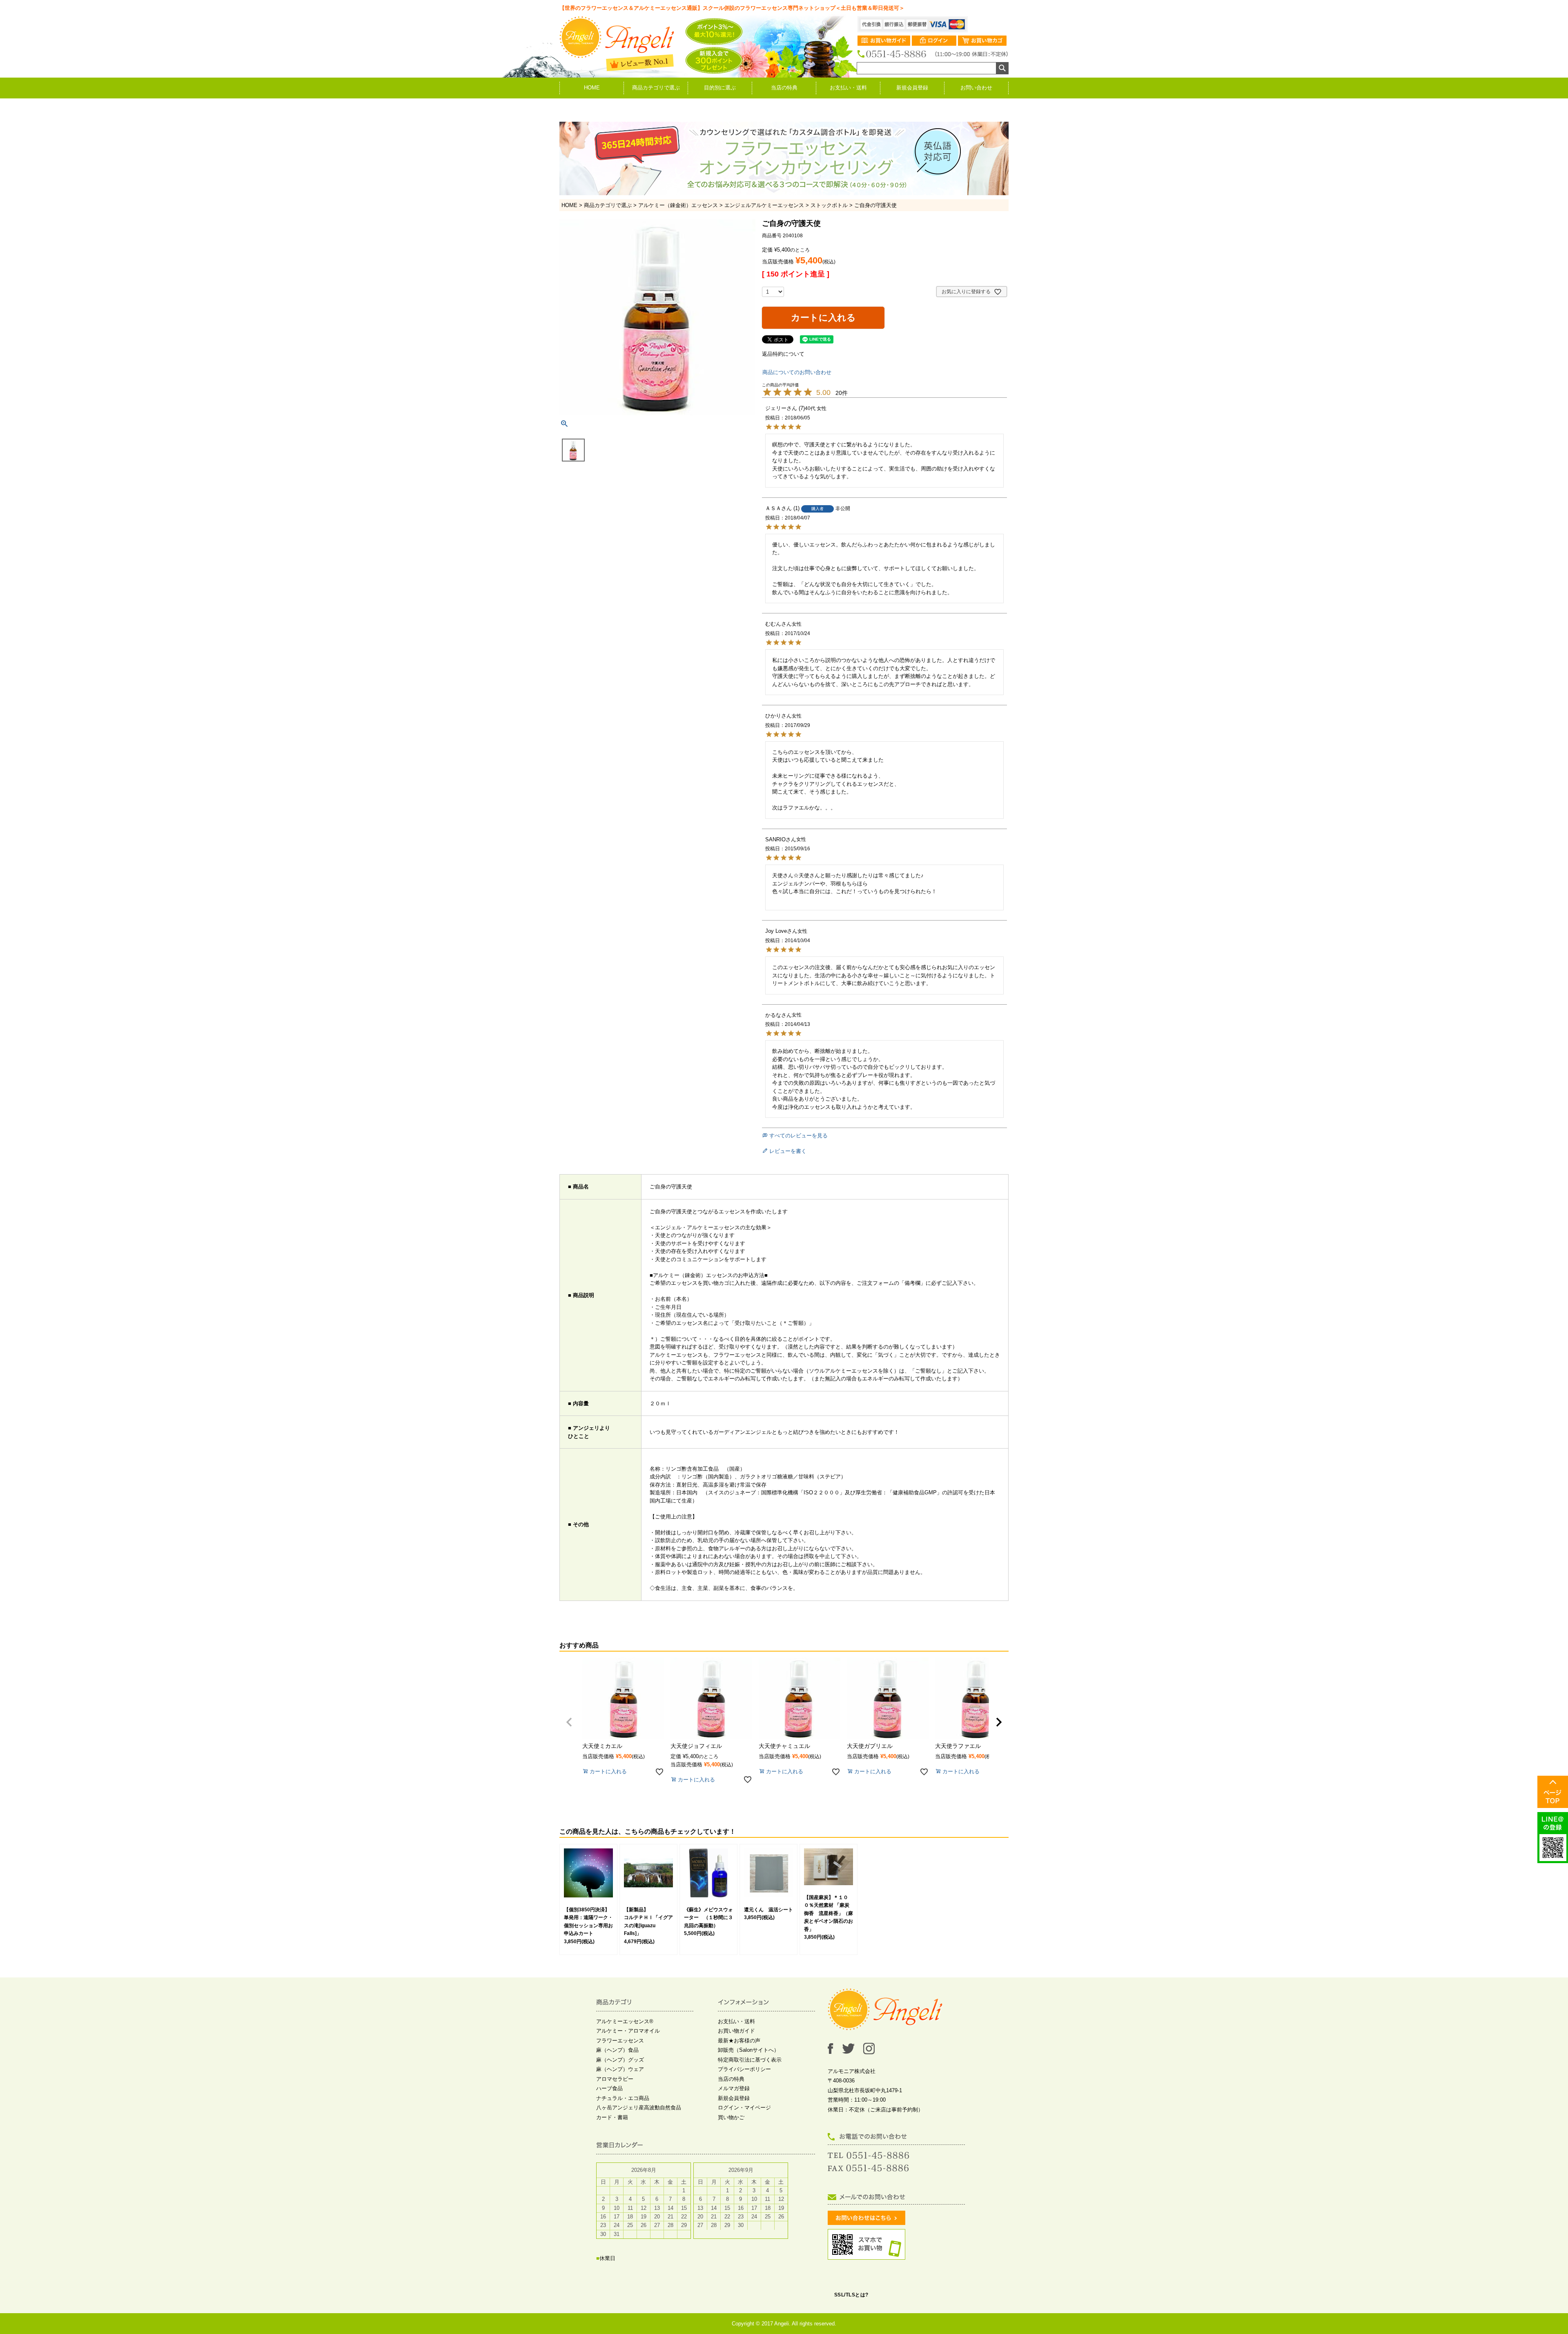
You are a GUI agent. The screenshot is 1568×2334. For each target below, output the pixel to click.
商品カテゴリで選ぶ (656, 88)
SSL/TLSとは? (851, 2295)
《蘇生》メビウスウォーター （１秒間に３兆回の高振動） (708, 1918)
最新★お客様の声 (739, 2041)
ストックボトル (829, 205)
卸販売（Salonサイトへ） (748, 2050)
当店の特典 (784, 88)
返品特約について (783, 354)
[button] (569, 1722)
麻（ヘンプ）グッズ (620, 2060)
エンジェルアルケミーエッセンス (764, 205)
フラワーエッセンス (620, 2041)
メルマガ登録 (734, 2088)
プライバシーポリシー (744, 2069)
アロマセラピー (615, 2079)
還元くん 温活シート (768, 1910)
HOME (592, 88)
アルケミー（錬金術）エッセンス (678, 205)
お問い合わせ (976, 88)
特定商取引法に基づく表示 (750, 2060)
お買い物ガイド (736, 2031)
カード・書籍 (612, 2117)
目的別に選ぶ (720, 88)
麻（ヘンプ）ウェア (620, 2069)
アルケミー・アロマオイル (628, 2031)
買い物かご (731, 2117)
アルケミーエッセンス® (625, 2021)
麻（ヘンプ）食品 (617, 2050)
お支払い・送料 (848, 88)
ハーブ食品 (609, 2088)
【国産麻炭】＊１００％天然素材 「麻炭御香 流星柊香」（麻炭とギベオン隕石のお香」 (829, 1913)
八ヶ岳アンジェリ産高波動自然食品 (639, 2108)
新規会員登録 (912, 88)
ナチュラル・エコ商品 (623, 2098)
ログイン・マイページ (744, 2108)
